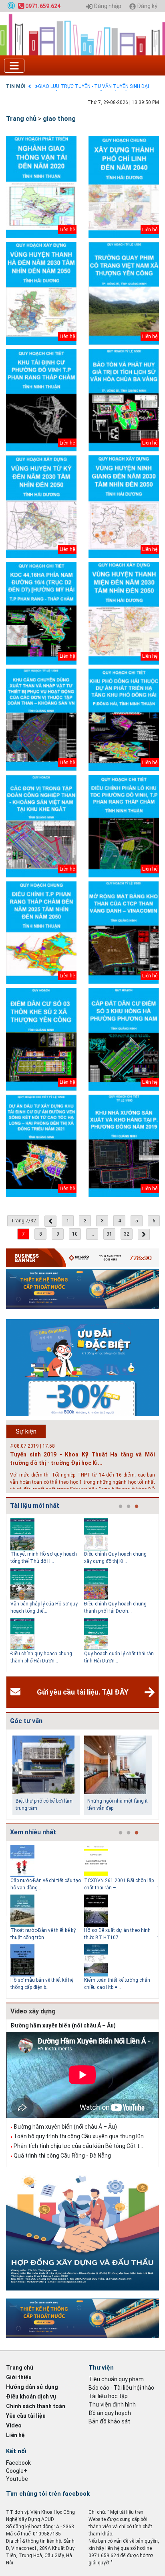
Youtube (17, 2479)
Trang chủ (21, 119)
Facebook (18, 2463)
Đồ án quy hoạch (110, 2413)
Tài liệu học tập (108, 2396)
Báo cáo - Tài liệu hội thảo (121, 2388)
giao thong (59, 119)
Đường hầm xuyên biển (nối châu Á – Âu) (63, 2025)
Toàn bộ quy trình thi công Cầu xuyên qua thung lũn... (80, 2136)
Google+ (17, 2471)
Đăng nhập (107, 6)
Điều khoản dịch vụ (31, 2397)
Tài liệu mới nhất (35, 1506)
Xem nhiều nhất (33, 1832)
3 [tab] (137, 1507)
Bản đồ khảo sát (109, 2421)
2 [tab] (129, 1507)
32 (127, 1234)
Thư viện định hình (112, 2405)
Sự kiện (26, 1431)
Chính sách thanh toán (36, 2406)
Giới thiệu (19, 2377)
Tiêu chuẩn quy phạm (116, 2379)
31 (109, 1234)
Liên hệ (15, 2435)
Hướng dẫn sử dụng (32, 2387)
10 (75, 1234)
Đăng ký (147, 6)
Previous (4, 1593)
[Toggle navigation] (14, 66)
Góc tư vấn (26, 1721)
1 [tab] (121, 1507)
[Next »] (144, 1234)
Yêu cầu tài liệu (26, 2416)
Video (14, 2425)
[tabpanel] (47, 1593)
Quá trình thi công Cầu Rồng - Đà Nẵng (62, 2156)
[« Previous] (50, 1221)
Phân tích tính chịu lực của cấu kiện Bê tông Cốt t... (78, 2146)
